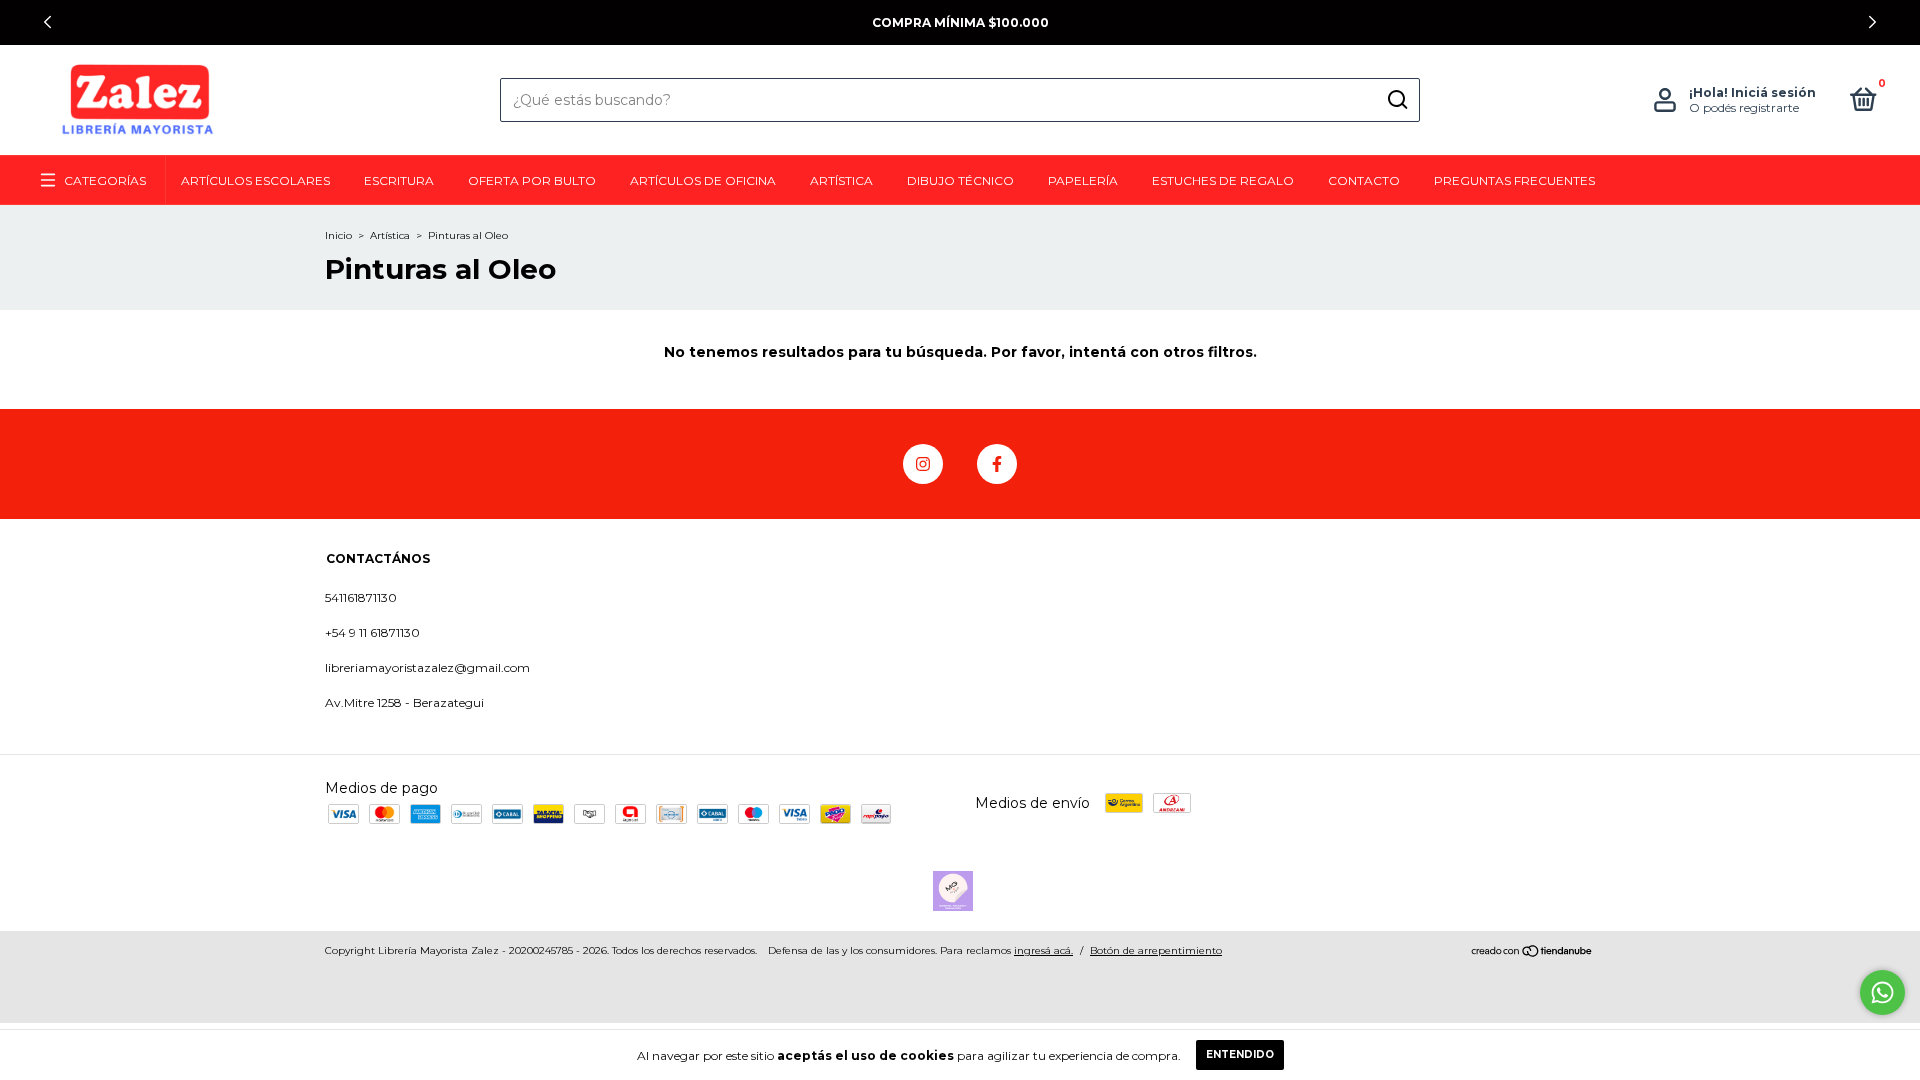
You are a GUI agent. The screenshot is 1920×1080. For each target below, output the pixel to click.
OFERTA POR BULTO (532, 180)
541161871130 (361, 597)
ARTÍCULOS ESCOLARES (255, 180)
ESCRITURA (399, 180)
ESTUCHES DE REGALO (1223, 180)
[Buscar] (1396, 100)
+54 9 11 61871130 (372, 632)
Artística (390, 235)
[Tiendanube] (1532, 953)
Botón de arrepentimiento (1156, 950)
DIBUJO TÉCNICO (960, 180)
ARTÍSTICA (841, 180)
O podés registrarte (1744, 107)
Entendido (1240, 1054)
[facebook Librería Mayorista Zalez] (997, 464)
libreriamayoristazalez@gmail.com (427, 667)
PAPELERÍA (1083, 180)
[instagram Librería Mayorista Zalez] (923, 464)
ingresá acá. (1043, 950)
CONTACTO (1364, 180)
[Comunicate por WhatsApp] (1882, 992)
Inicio (338, 235)
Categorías (105, 180)
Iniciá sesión (1773, 92)
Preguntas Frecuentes (1514, 180)
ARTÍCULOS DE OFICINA (703, 180)
